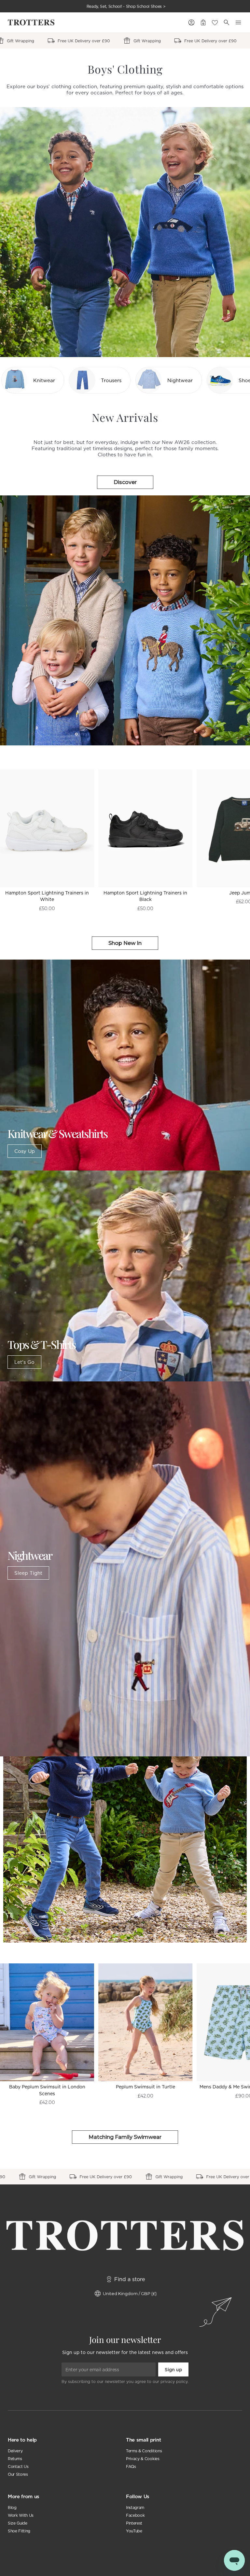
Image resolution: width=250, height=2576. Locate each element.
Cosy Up (25, 1151)
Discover (125, 482)
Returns (15, 2459)
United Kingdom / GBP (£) (130, 2293)
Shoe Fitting (19, 2531)
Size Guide (18, 2523)
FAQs (131, 2466)
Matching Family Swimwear (125, 2137)
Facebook (135, 2515)
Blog (12, 2507)
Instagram (135, 2507)
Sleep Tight (28, 1573)
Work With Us (21, 2515)
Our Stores (18, 2474)
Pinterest (134, 2523)
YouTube (134, 2531)
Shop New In (125, 943)
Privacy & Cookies (143, 2459)
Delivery (15, 2451)
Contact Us (18, 2466)
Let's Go (24, 1362)
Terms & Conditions (144, 2451)
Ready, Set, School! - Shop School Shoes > (126, 6)
